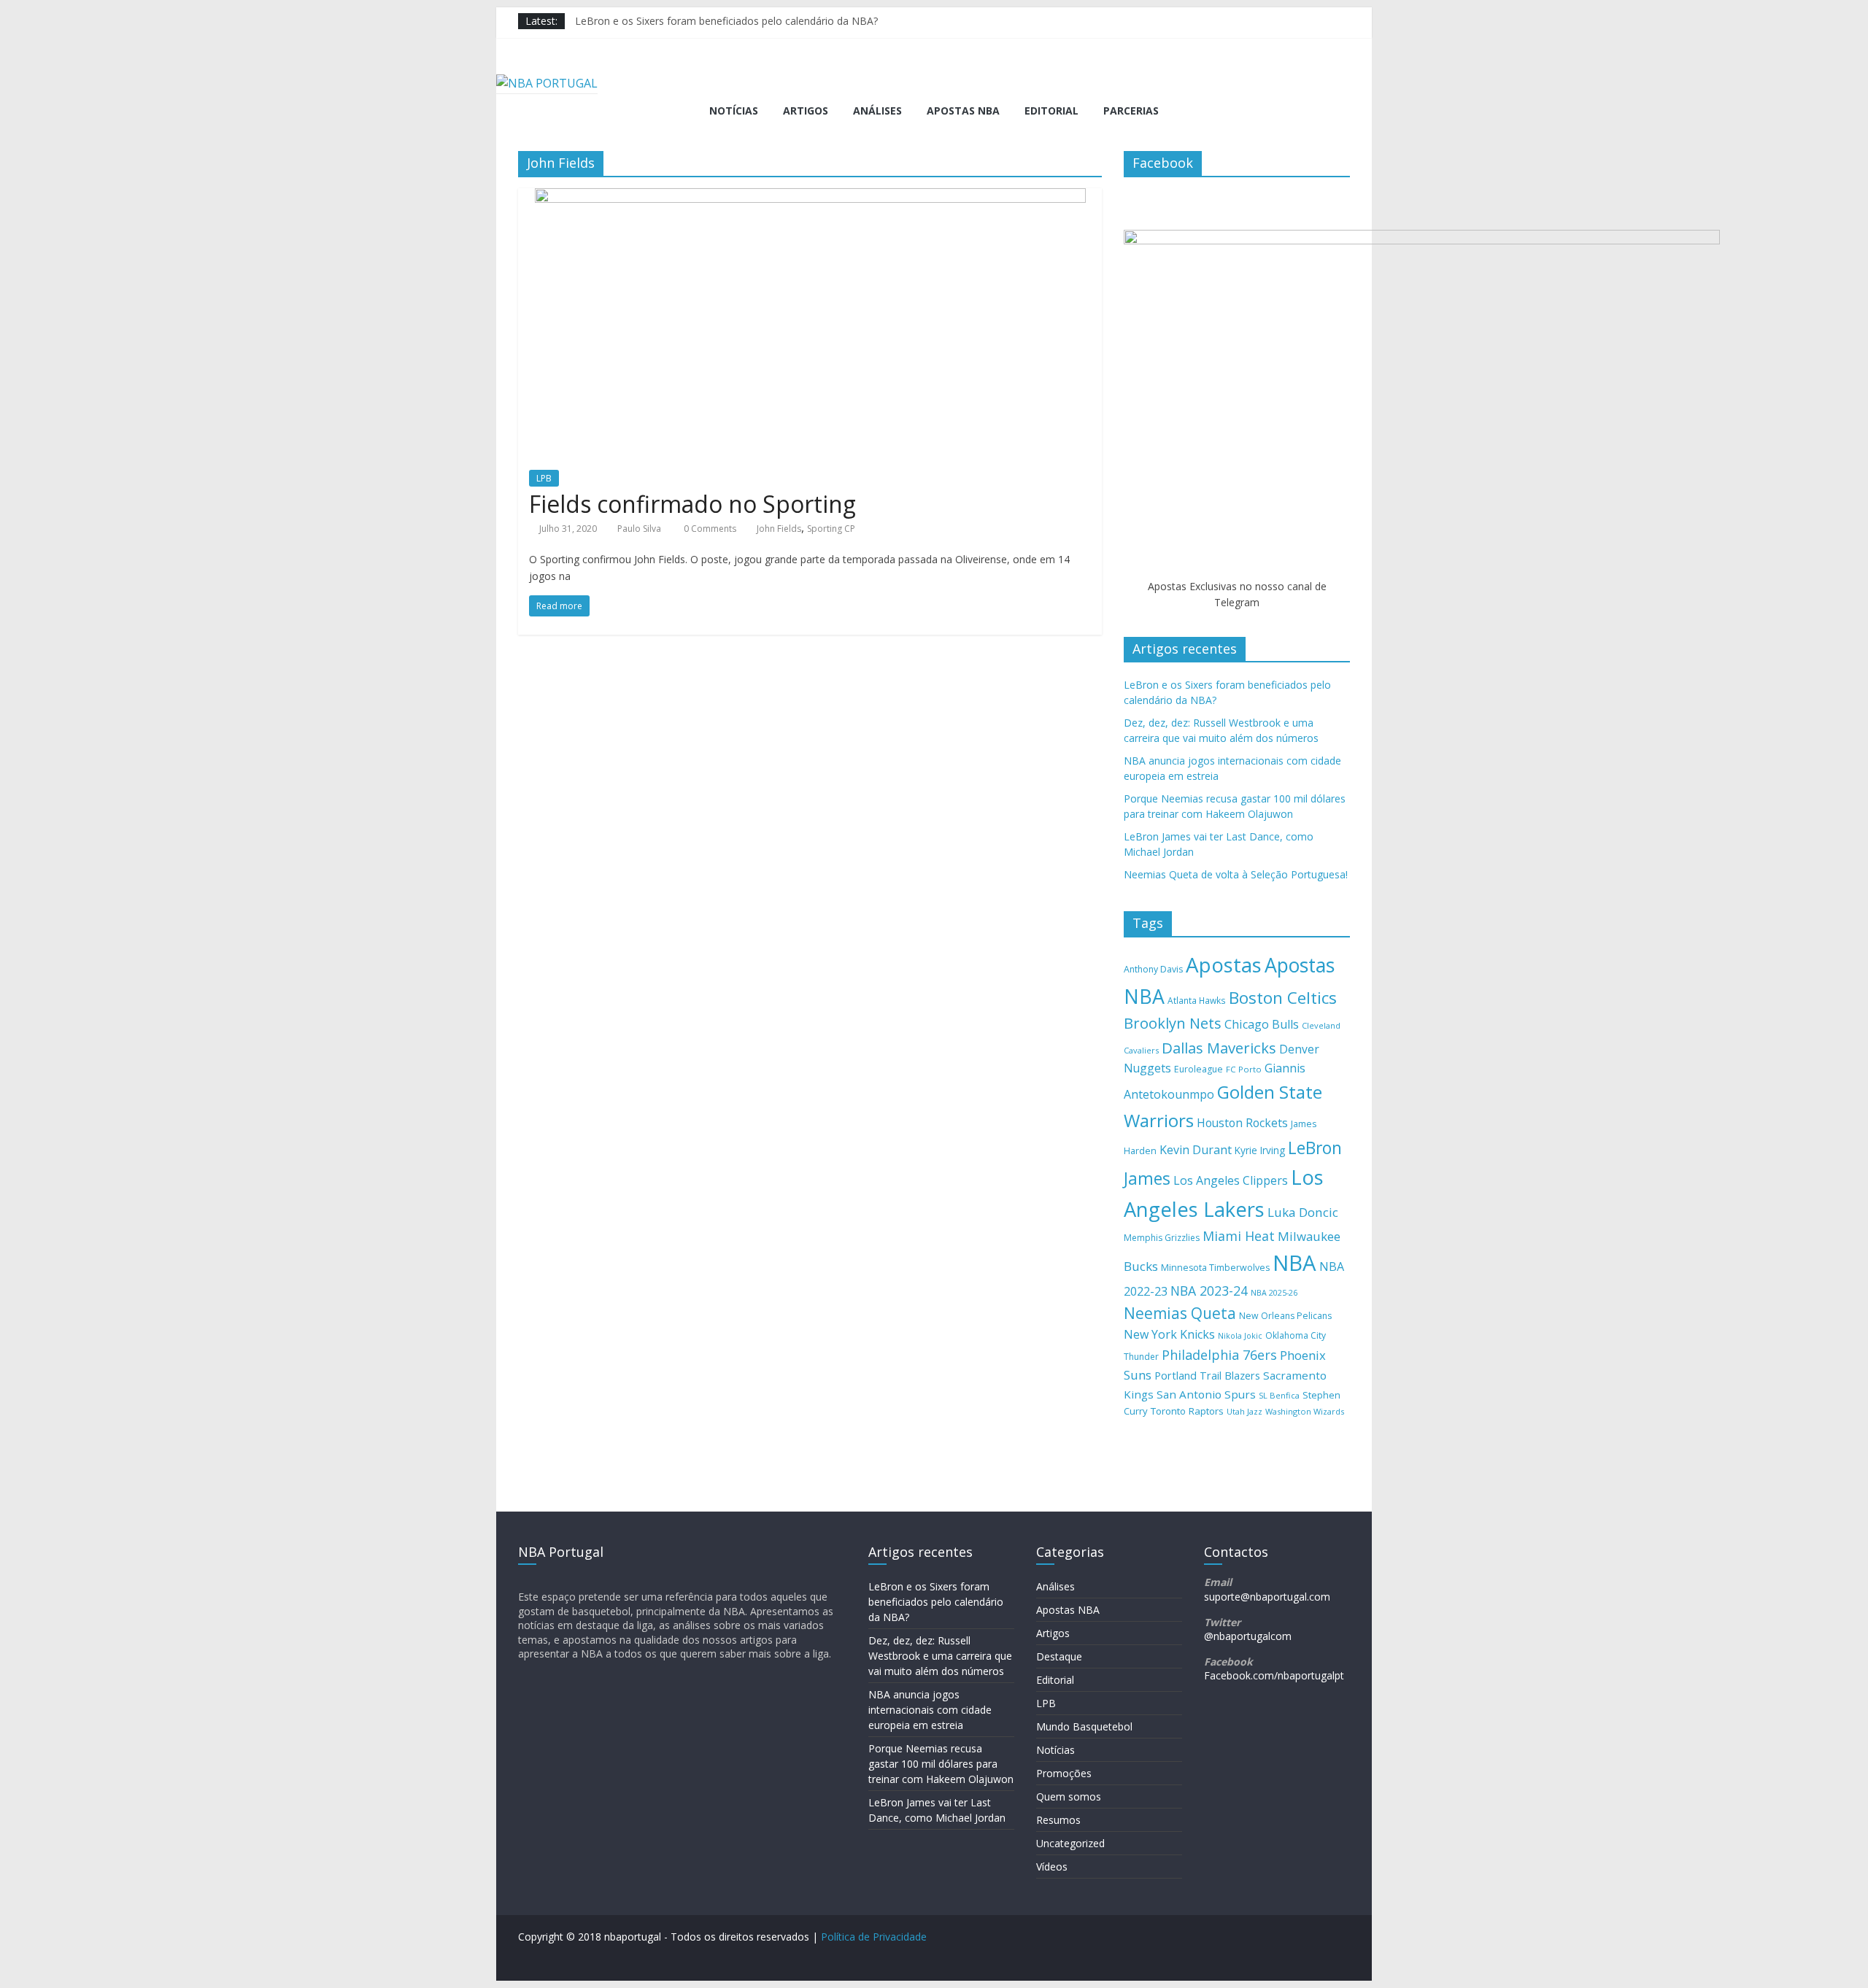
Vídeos (1052, 1867)
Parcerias (1131, 111)
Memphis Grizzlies (1162, 1238)
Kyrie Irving (1260, 1150)
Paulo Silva (639, 529)
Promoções (1064, 1773)
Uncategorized (1070, 1843)
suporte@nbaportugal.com (1267, 1597)
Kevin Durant (1196, 1150)
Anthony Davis (1153, 969)
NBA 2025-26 (1274, 1293)
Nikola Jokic (1240, 1336)
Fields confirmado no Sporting (692, 504)
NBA (1294, 1263)
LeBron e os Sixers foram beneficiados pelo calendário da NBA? (726, 21)
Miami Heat (1239, 1236)
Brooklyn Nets (1173, 1023)
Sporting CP (831, 529)
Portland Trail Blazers (1207, 1376)
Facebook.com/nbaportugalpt (1274, 1675)
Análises (877, 111)
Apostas (1224, 964)
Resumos (1058, 1820)
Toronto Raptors (1187, 1411)
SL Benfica (1279, 1395)
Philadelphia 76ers (1219, 1355)
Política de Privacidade (874, 1937)
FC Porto (1244, 1069)
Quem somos (1069, 1796)
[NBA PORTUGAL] (547, 83)
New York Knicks (1169, 1334)
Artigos (806, 111)
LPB (544, 478)
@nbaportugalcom (1248, 1636)
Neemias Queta (1180, 1313)
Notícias (734, 111)
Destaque (1059, 1656)
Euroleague (1199, 1069)
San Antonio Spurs (1206, 1394)
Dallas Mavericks (1219, 1048)
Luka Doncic (1303, 1212)
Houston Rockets (1242, 1123)
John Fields (779, 529)
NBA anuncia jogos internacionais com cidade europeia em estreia (930, 1710)
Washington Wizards (1305, 1411)
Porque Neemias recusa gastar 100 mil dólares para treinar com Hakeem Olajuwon (941, 1764)
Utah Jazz (1244, 1411)
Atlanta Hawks (1197, 1000)
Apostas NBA (963, 111)
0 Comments (709, 529)
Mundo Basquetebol (1084, 1726)
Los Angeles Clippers (1231, 1180)
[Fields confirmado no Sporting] (810, 197)
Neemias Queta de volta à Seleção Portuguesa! (1236, 874)
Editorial (1051, 111)
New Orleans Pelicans (1285, 1316)
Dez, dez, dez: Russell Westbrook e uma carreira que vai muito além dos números (940, 1656)
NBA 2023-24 (1209, 1291)
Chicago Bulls (1262, 1024)
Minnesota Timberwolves (1215, 1268)
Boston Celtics (1283, 998)
